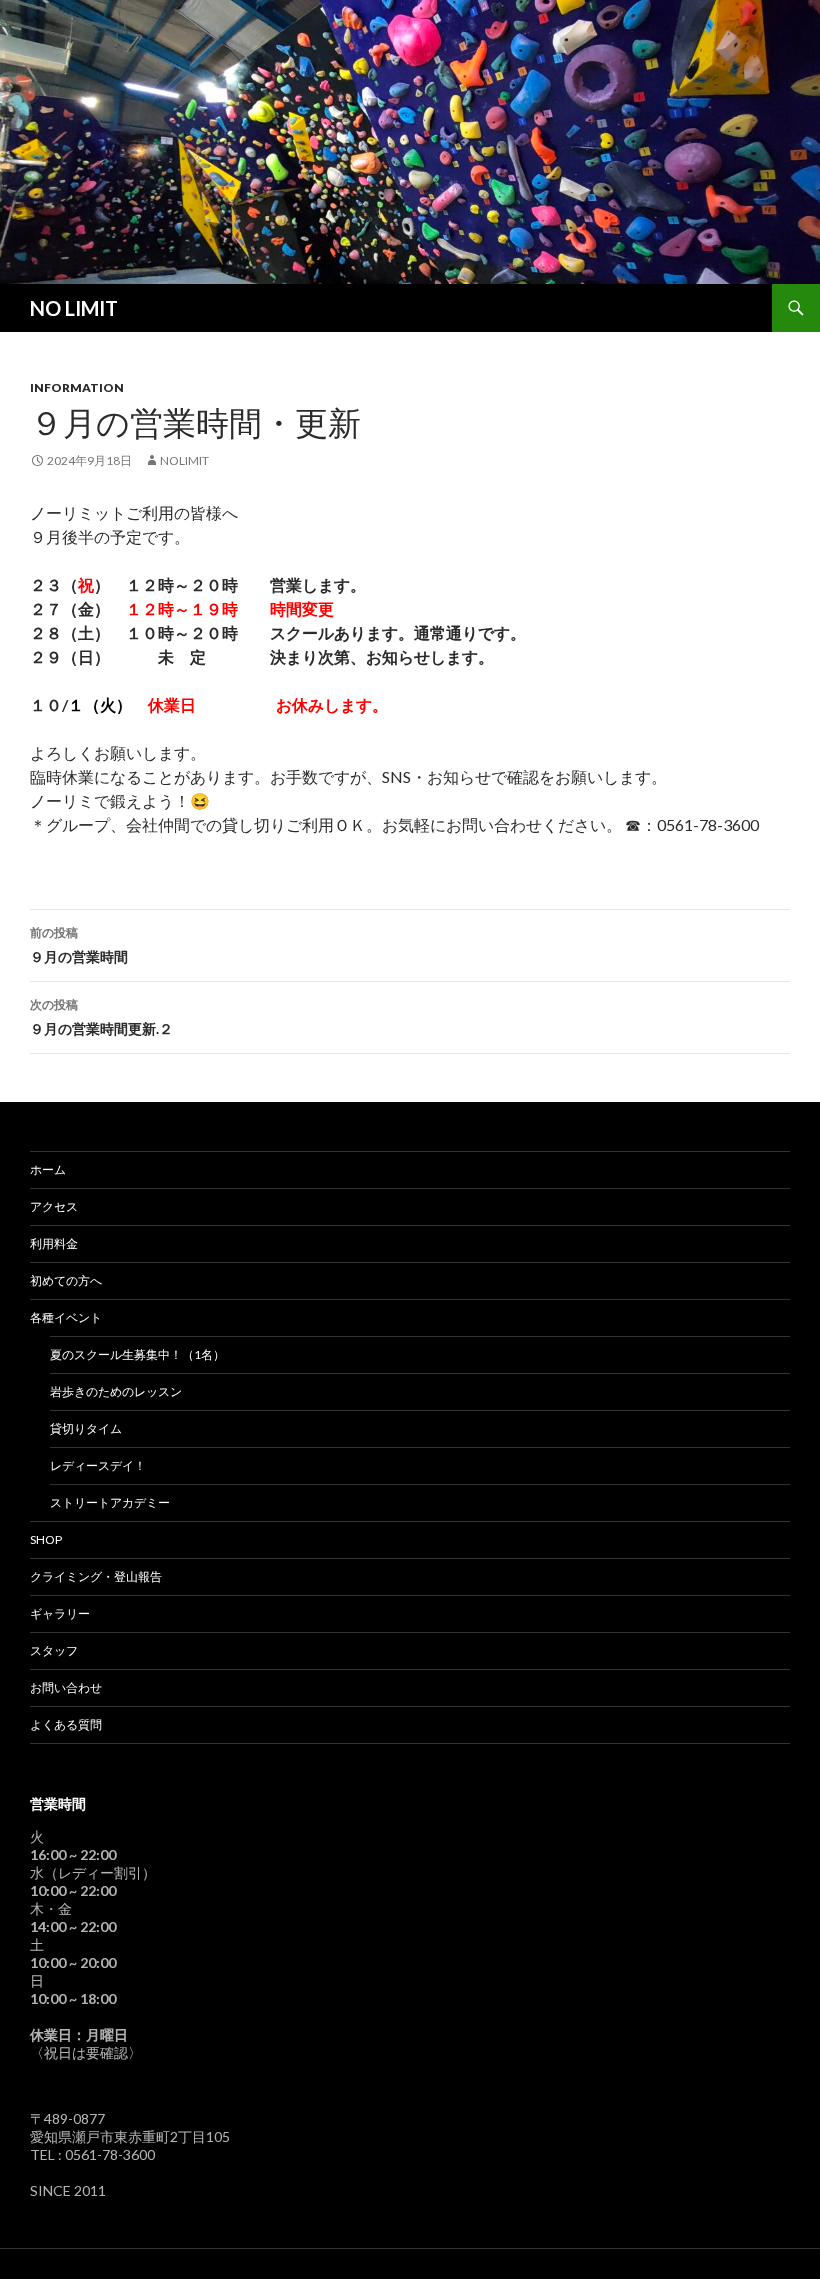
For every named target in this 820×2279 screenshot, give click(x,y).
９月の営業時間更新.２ (101, 1017)
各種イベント (66, 1317)
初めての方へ (66, 1280)
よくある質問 (66, 1724)
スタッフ (54, 1650)
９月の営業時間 (79, 945)
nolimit (184, 460)
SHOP (46, 1539)
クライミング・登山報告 (96, 1576)
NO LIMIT (74, 308)
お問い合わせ (66, 1687)
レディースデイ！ (98, 1465)
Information (77, 387)
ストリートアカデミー (110, 1502)
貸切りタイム (86, 1428)
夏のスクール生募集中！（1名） (137, 1354)
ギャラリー (60, 1613)
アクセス (54, 1206)
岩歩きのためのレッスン (116, 1391)
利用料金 (54, 1243)
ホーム (48, 1169)
